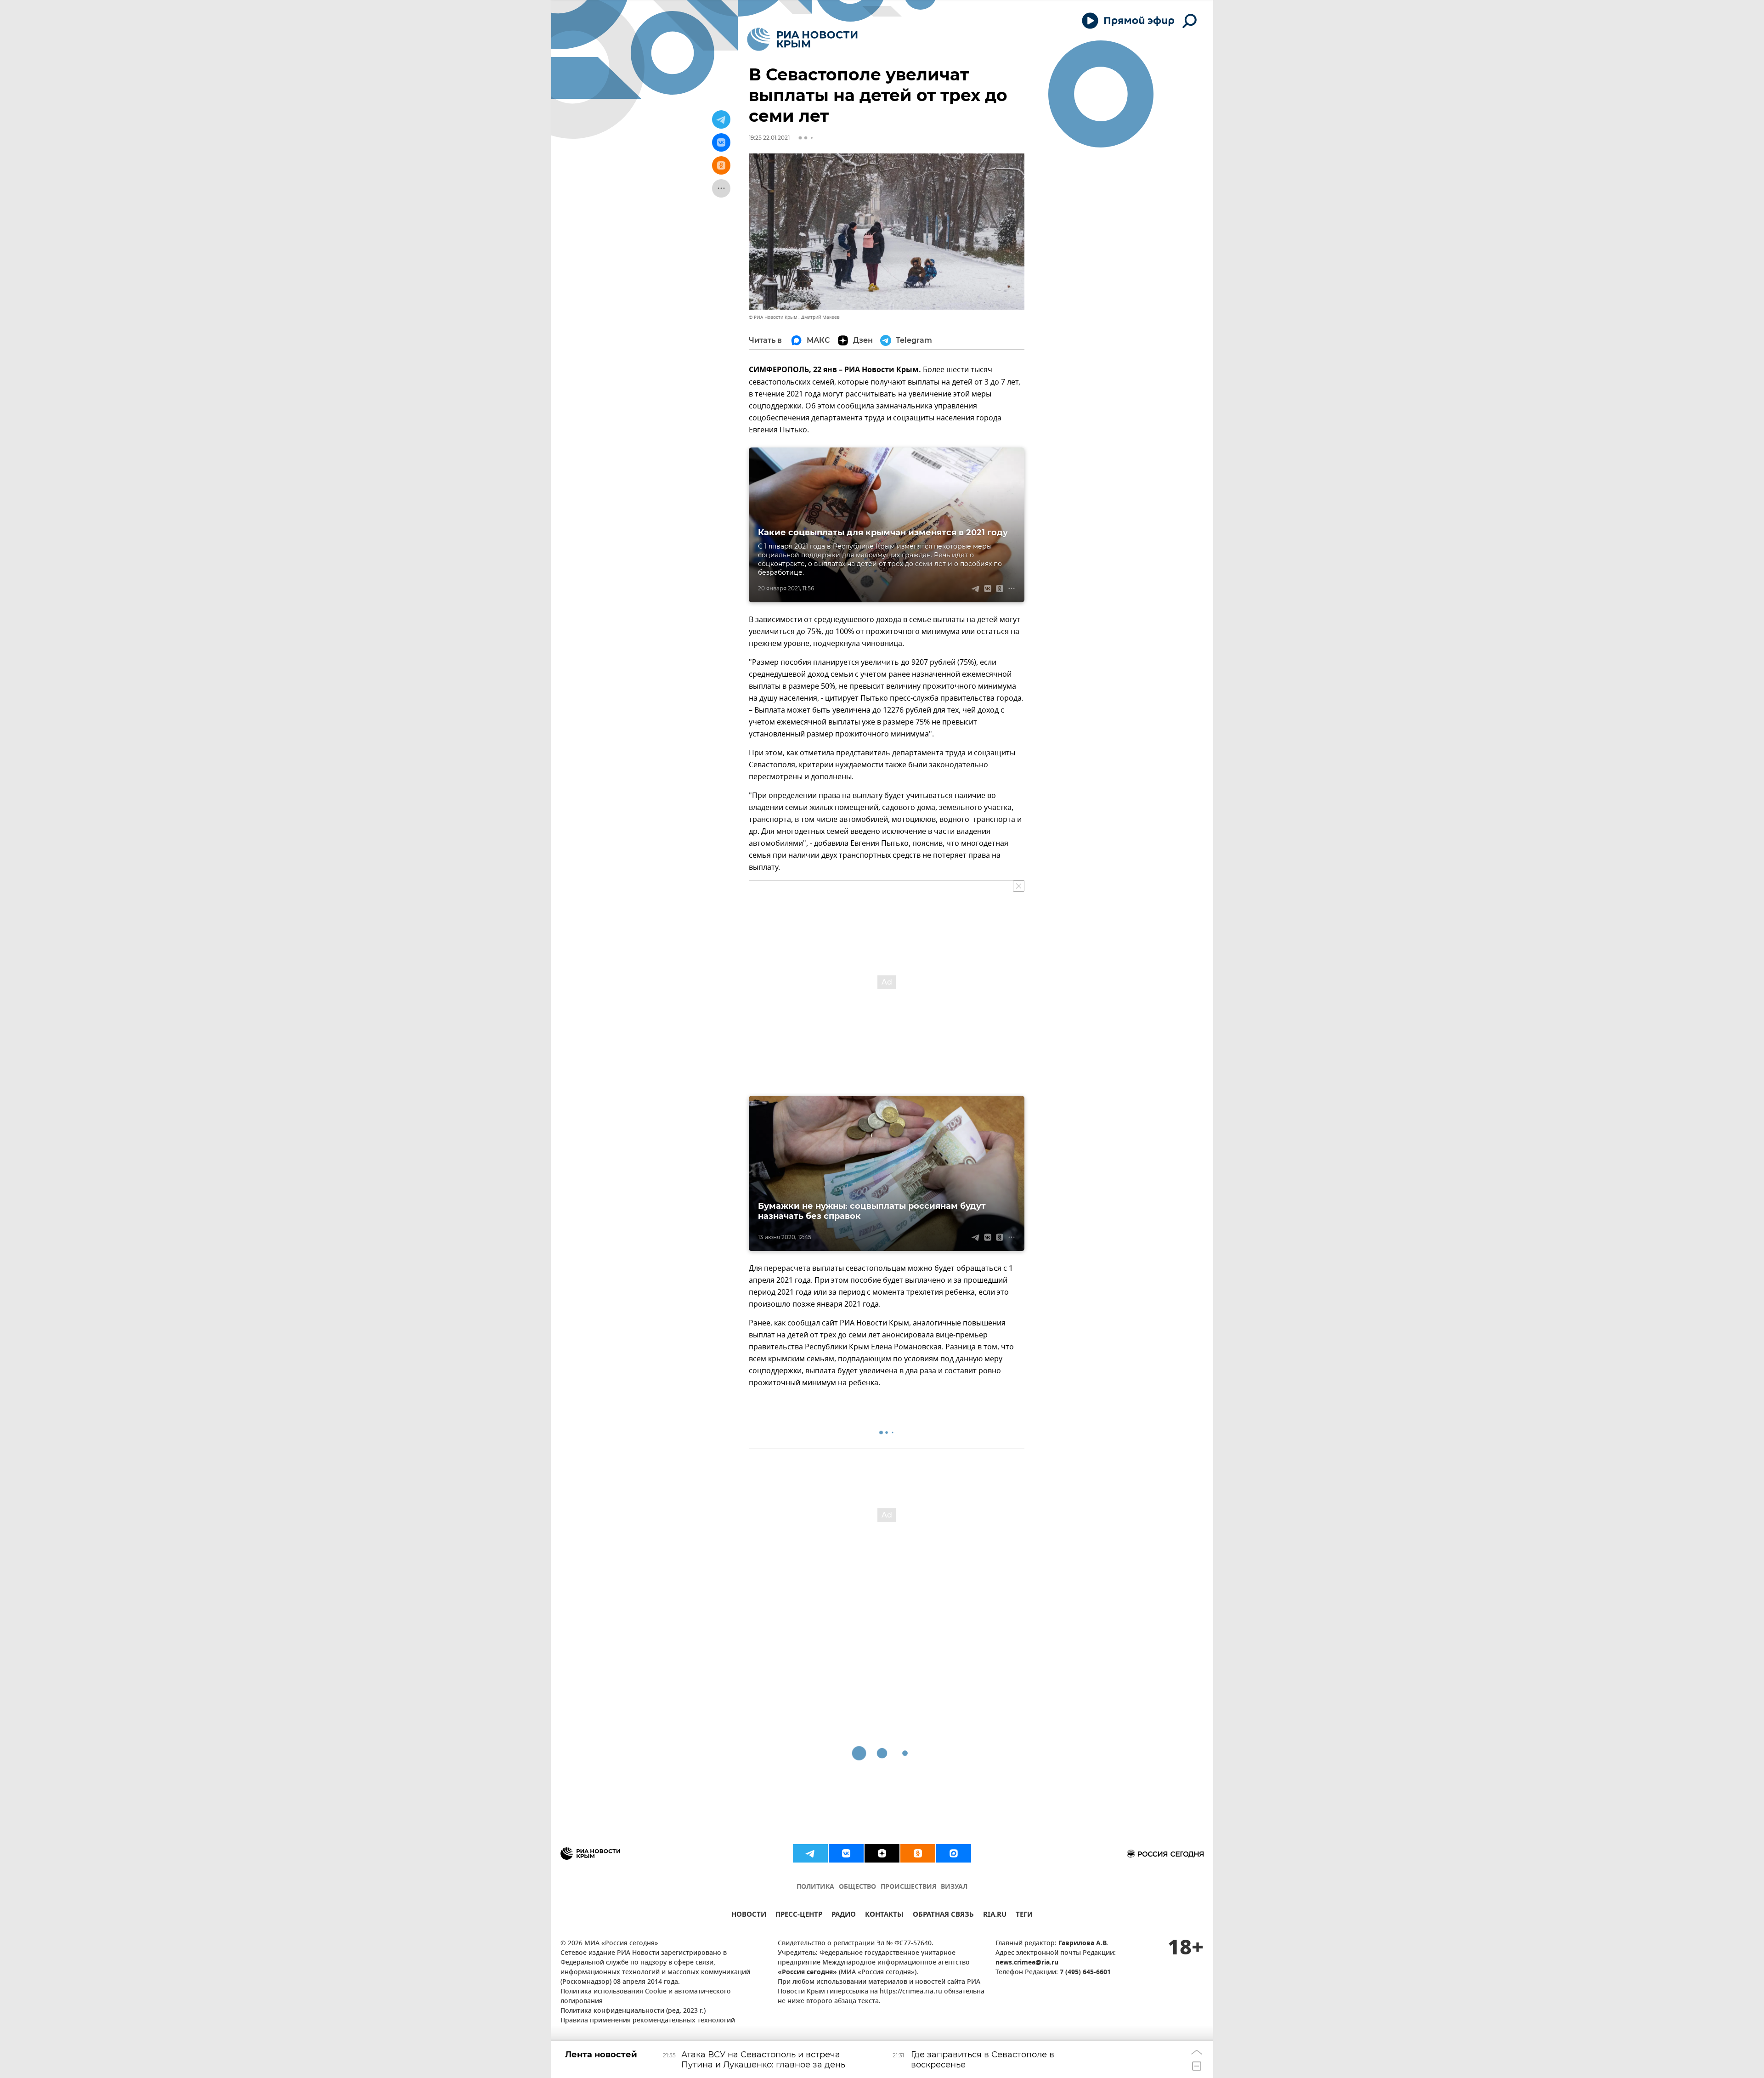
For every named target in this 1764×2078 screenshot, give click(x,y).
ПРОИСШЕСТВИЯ (908, 1887)
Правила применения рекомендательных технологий (648, 2021)
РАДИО (844, 1916)
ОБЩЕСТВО (857, 1887)
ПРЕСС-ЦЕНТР (799, 1916)
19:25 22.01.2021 (769, 138)
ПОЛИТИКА (815, 1887)
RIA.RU (995, 1916)
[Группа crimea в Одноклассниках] (918, 1853)
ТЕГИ (1024, 1916)
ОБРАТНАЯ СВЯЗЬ (943, 1916)
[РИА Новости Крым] (802, 39)
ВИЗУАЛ (954, 1887)
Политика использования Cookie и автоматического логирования (646, 1997)
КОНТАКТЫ (884, 1916)
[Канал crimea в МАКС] (954, 1853)
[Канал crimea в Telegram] (810, 1853)
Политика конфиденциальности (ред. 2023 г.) (633, 2011)
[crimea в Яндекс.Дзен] (882, 1853)
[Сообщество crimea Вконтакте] (846, 1853)
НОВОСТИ (749, 1916)
